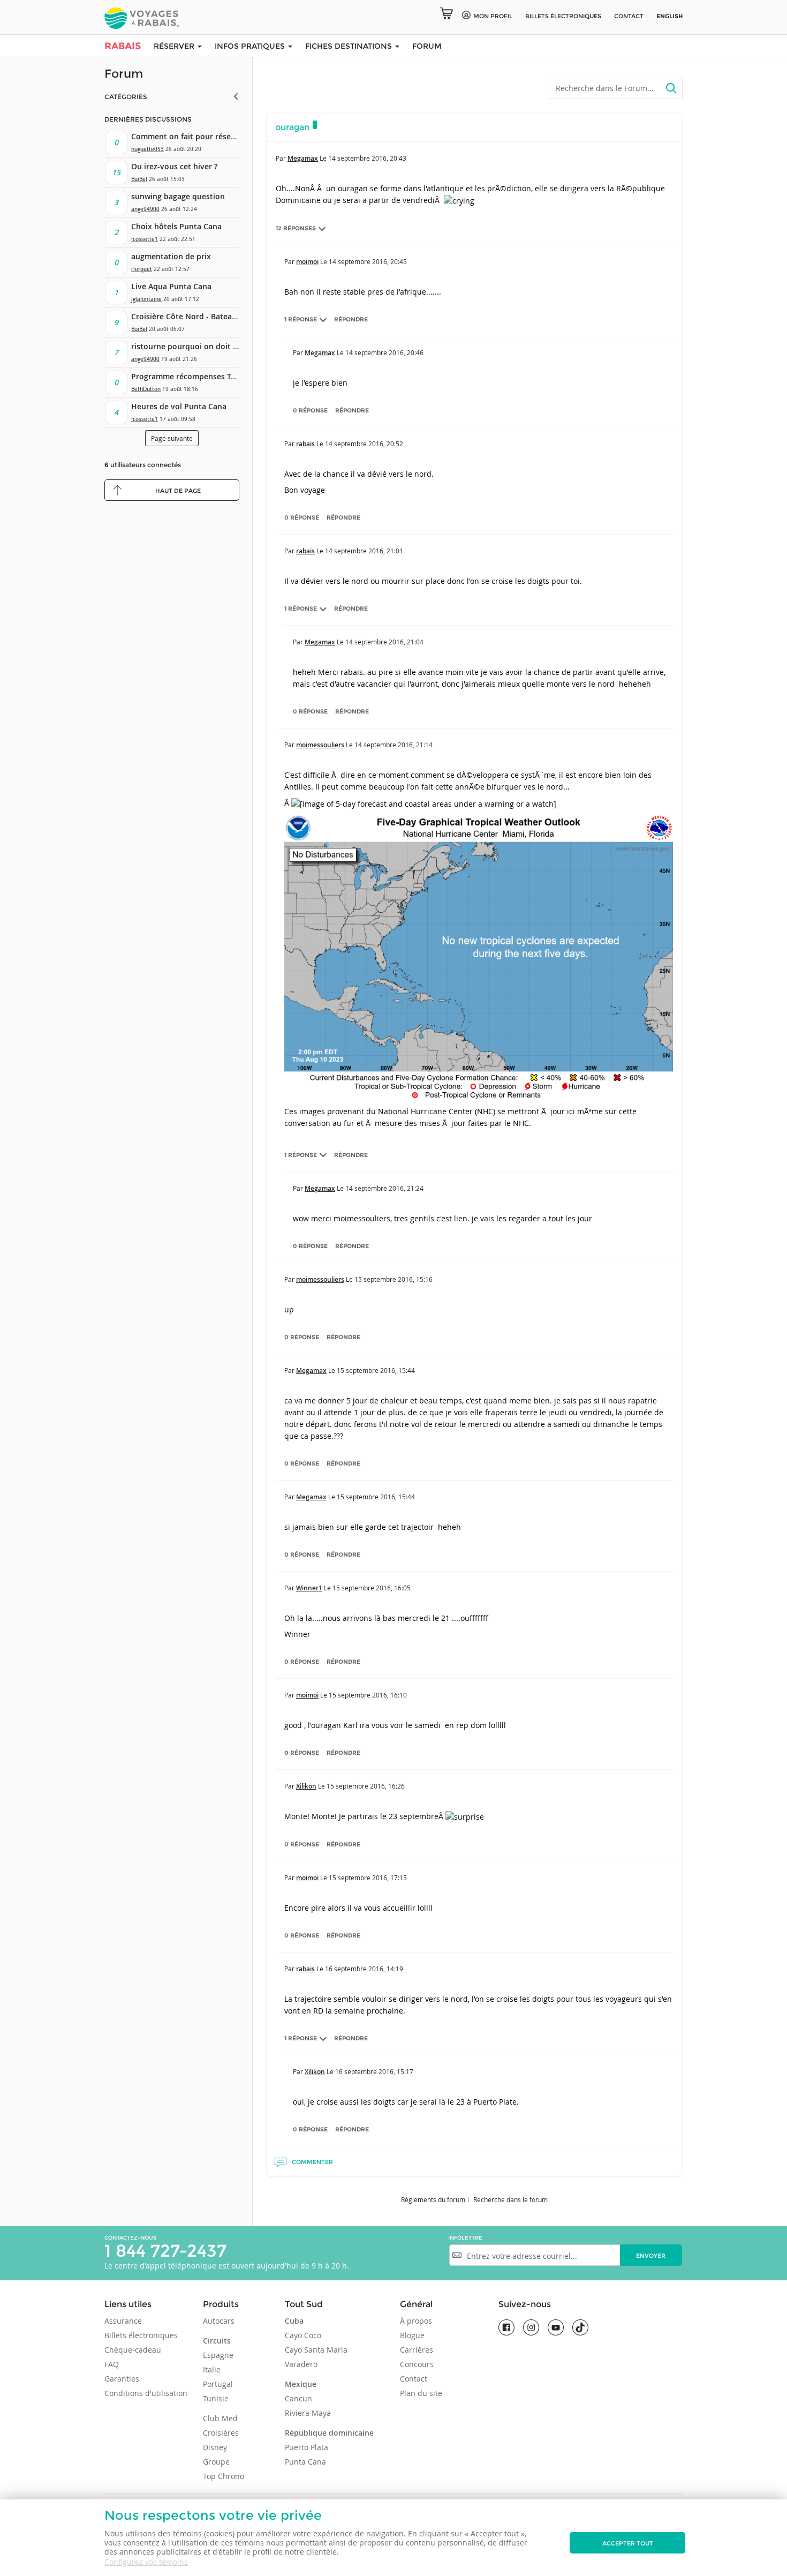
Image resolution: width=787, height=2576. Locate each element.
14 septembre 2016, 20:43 (367, 158)
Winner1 (309, 1588)
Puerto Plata (307, 2447)
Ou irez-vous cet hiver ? (174, 166)
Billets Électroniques (563, 16)
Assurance (123, 2321)
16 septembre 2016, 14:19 (364, 1969)
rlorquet (142, 269)
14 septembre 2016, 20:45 (368, 261)
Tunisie (216, 2398)
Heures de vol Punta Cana (179, 406)
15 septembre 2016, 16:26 (366, 1786)
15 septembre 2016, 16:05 (372, 1588)
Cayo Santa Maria (316, 2350)
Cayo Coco (303, 2335)
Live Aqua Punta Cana (171, 286)
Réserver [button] (175, 46)
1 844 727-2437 (165, 2251)
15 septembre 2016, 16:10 (368, 1695)
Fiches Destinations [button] (350, 46)
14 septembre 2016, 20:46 (384, 352)
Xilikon (306, 1786)
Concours (417, 2364)
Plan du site (421, 2393)
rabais (305, 444)
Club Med (220, 2418)
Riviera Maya (308, 2413)
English (669, 16)
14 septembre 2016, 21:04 (384, 642)
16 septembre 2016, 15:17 (374, 2071)
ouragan (292, 127)
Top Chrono (224, 2476)
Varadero (301, 2364)
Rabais (123, 46)
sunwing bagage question (178, 196)
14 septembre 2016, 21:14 (393, 745)
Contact (629, 16)
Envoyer (651, 2256)
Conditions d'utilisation (146, 2393)
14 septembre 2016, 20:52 (364, 444)
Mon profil (493, 16)
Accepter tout (628, 2543)
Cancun (298, 2398)
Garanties (122, 2379)
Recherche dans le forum (510, 2199)
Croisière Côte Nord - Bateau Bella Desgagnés (214, 316)
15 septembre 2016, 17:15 (368, 1877)
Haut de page (178, 491)
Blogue (412, 2335)
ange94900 (145, 209)
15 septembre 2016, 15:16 (393, 1279)
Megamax (303, 158)
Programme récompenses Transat (193, 376)
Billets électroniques (141, 2335)
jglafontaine (146, 299)
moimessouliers (320, 745)
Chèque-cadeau (133, 2350)
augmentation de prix (171, 256)
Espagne (218, 2355)
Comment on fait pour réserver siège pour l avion (222, 136)
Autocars (219, 2321)
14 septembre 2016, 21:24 (384, 1188)
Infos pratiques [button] (251, 46)
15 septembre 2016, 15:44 (376, 1370)
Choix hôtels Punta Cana (176, 226)
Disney (215, 2447)
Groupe (216, 2462)
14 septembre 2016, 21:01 (364, 551)
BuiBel (139, 179)
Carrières (417, 2350)
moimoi (307, 262)
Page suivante (172, 438)
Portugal (218, 2384)
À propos (416, 2321)
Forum (427, 46)
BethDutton (146, 389)
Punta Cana (305, 2462)
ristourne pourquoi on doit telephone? (202, 346)
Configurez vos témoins (146, 2562)
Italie (212, 2370)
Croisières (221, 2433)
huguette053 (147, 149)
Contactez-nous (130, 2238)
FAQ (112, 2364)
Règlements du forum (433, 2199)
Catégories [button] (126, 97)
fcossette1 (145, 239)
